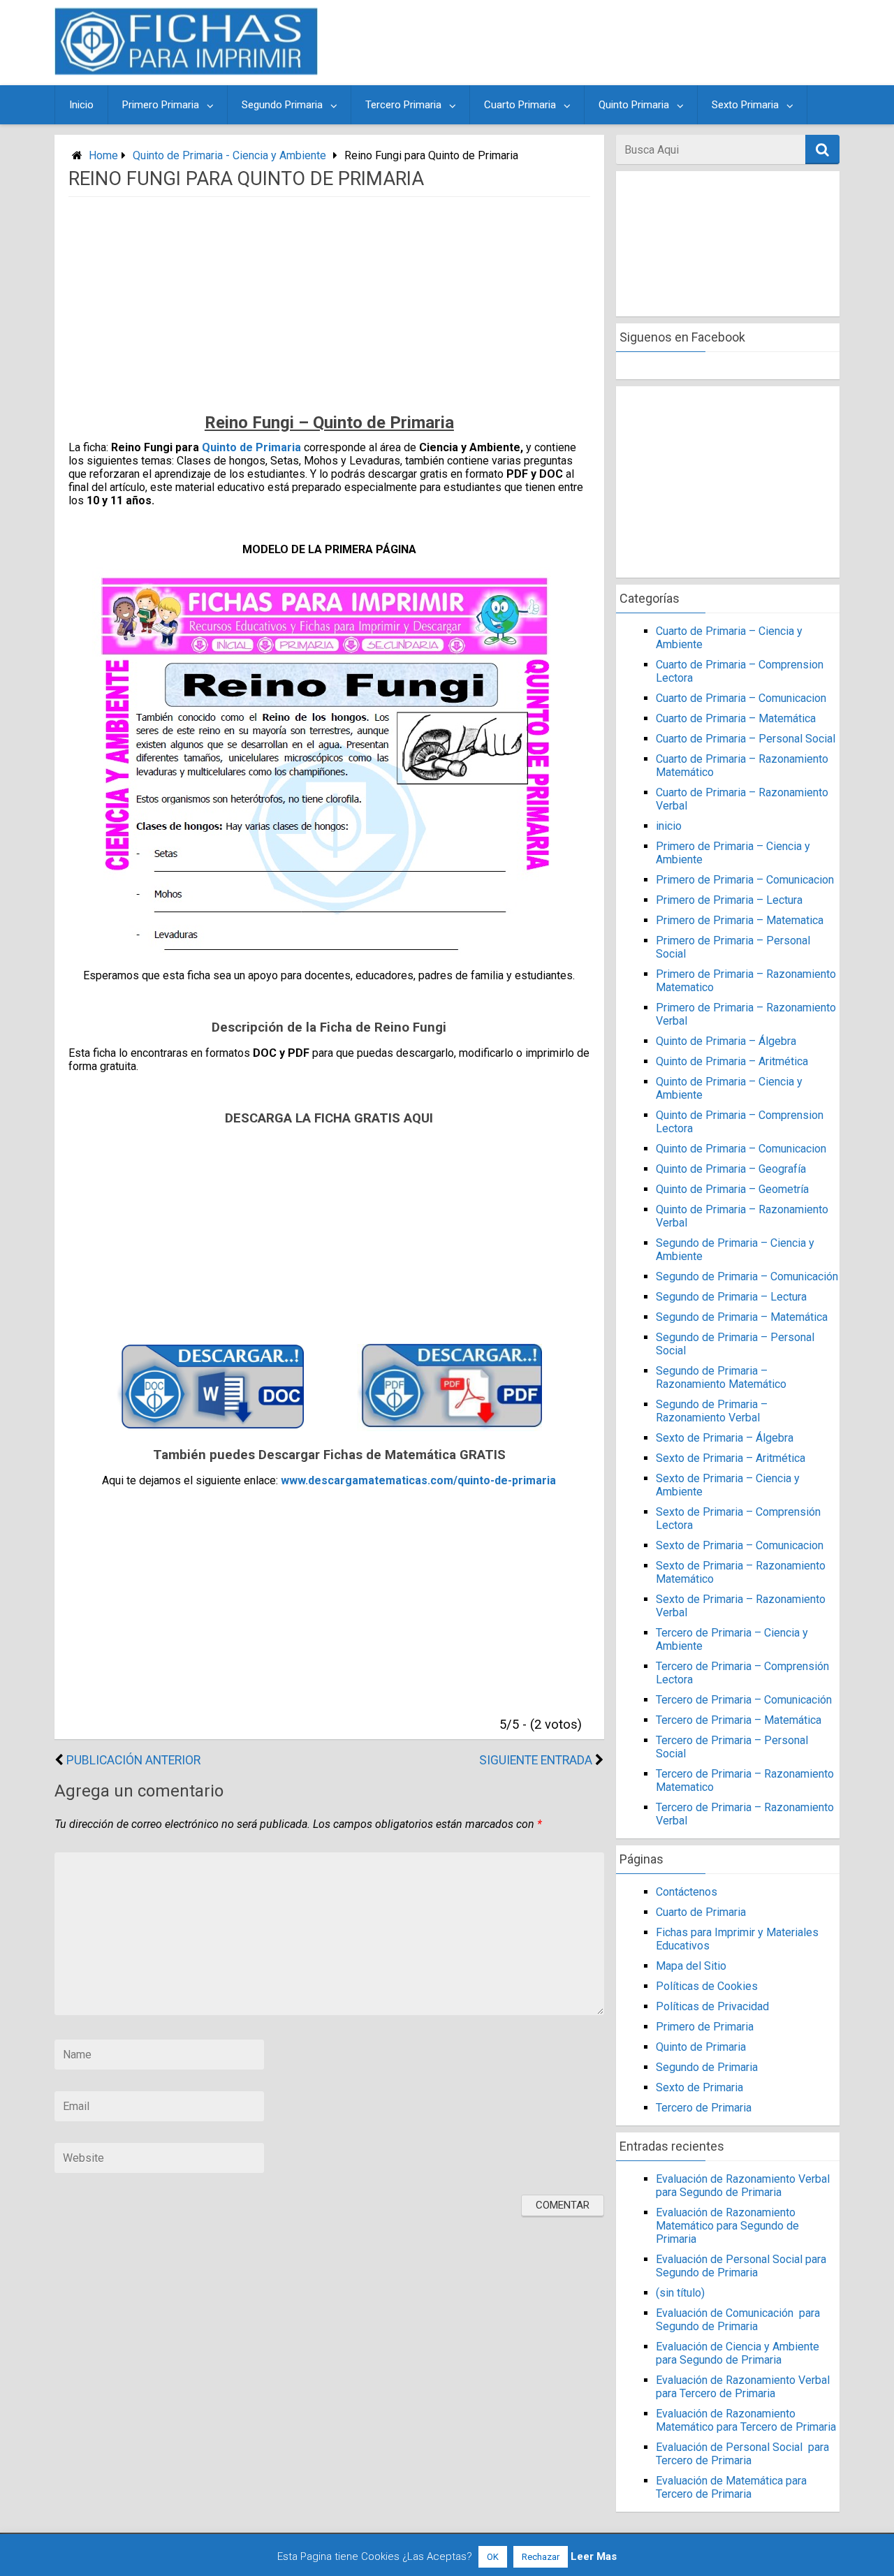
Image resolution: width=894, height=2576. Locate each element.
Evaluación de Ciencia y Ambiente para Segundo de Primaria (738, 2353)
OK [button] (493, 2557)
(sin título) (680, 2293)
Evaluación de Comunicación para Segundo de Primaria (738, 2320)
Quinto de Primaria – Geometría (732, 1189)
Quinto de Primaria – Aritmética (732, 1061)
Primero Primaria (161, 105)
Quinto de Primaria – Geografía (731, 1169)
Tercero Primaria (403, 105)
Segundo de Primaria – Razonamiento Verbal (712, 1411)
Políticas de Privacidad (712, 2006)
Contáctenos (687, 1892)
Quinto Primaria (634, 105)
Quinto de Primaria (251, 447)
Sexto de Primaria (699, 2087)
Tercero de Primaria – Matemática (739, 1720)
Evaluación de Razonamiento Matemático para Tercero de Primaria (746, 2420)
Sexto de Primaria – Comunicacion (740, 1545)
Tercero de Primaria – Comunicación (744, 1700)
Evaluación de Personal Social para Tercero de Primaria (742, 2454)
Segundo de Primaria (707, 2067)
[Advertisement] (581, 43)
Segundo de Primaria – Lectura (731, 1297)
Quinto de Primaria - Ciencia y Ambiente (229, 155)
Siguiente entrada (536, 1760)
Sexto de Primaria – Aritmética (731, 1458)
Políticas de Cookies (707, 1986)
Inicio (81, 105)
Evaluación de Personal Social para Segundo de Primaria (741, 2266)
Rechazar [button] (541, 2557)
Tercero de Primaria (704, 2108)
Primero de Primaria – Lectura (729, 900)
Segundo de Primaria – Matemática (742, 1317)
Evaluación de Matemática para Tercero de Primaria (731, 2487)
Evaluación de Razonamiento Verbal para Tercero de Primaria (743, 2387)
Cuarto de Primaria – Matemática (736, 718)
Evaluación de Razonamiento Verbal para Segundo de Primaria (743, 2186)
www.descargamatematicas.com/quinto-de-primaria (418, 1480)
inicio (669, 826)
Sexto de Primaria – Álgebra (725, 1438)
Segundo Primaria (282, 105)
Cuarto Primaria (520, 105)
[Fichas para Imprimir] (186, 71)
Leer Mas (594, 2556)
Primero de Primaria (705, 2027)
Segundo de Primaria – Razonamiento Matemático (721, 1377)
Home (103, 155)
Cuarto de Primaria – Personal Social (746, 739)
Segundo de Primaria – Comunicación (747, 1276)
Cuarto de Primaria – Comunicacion (741, 698)
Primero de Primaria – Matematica (740, 920)
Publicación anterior (133, 1760)
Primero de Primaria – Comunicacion (745, 880)
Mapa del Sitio (691, 1966)
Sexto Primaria (745, 105)
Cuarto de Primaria (701, 1912)
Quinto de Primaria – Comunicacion (741, 1149)
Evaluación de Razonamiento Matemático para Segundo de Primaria (727, 2226)
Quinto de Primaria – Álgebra (726, 1041)
